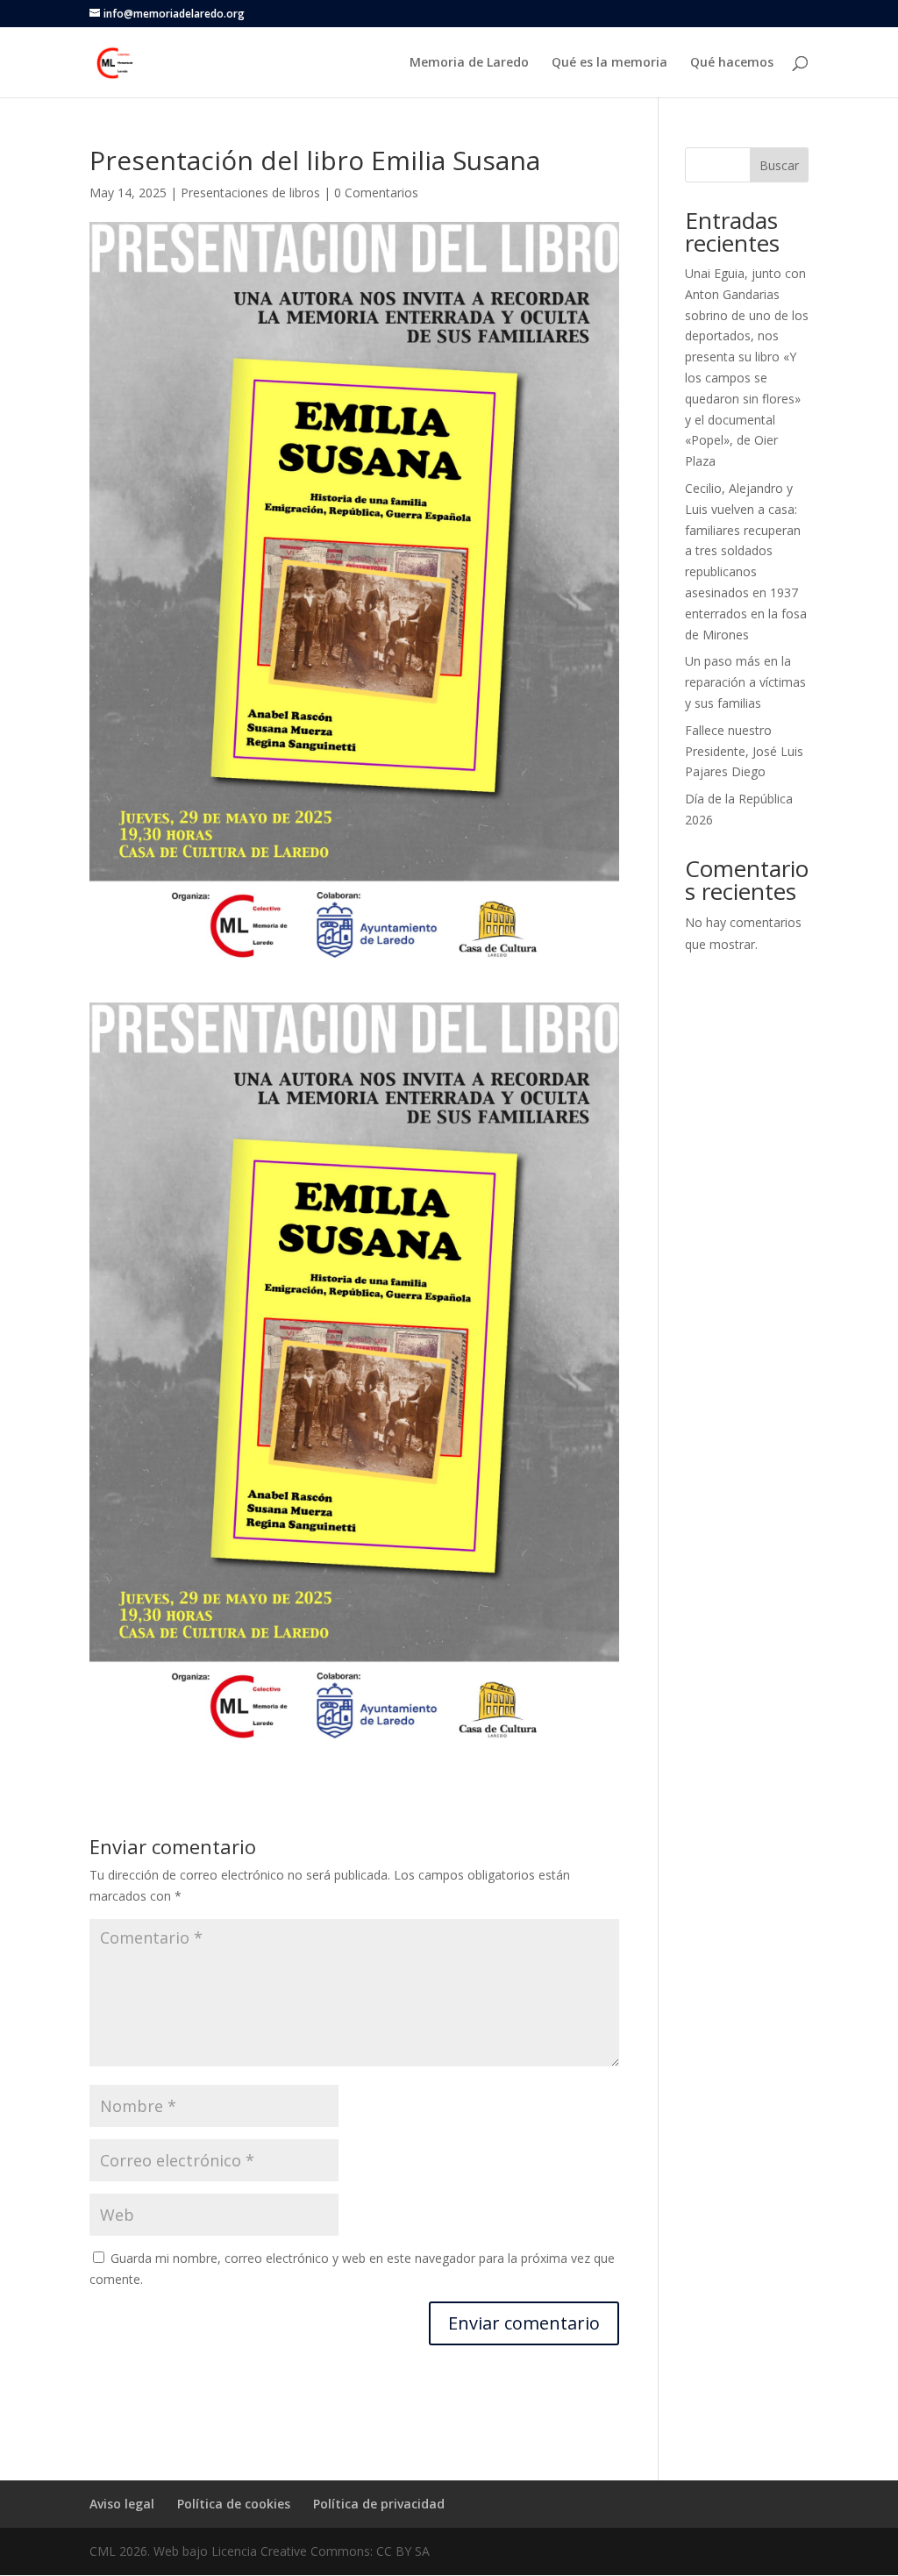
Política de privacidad (379, 2504)
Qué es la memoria (609, 63)
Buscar (779, 165)
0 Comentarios (376, 193)
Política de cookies (234, 2504)
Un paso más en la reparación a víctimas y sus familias (745, 682)
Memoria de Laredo (469, 63)
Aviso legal (122, 2504)
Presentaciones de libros (250, 193)
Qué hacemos (732, 63)
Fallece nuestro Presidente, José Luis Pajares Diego (744, 751)
